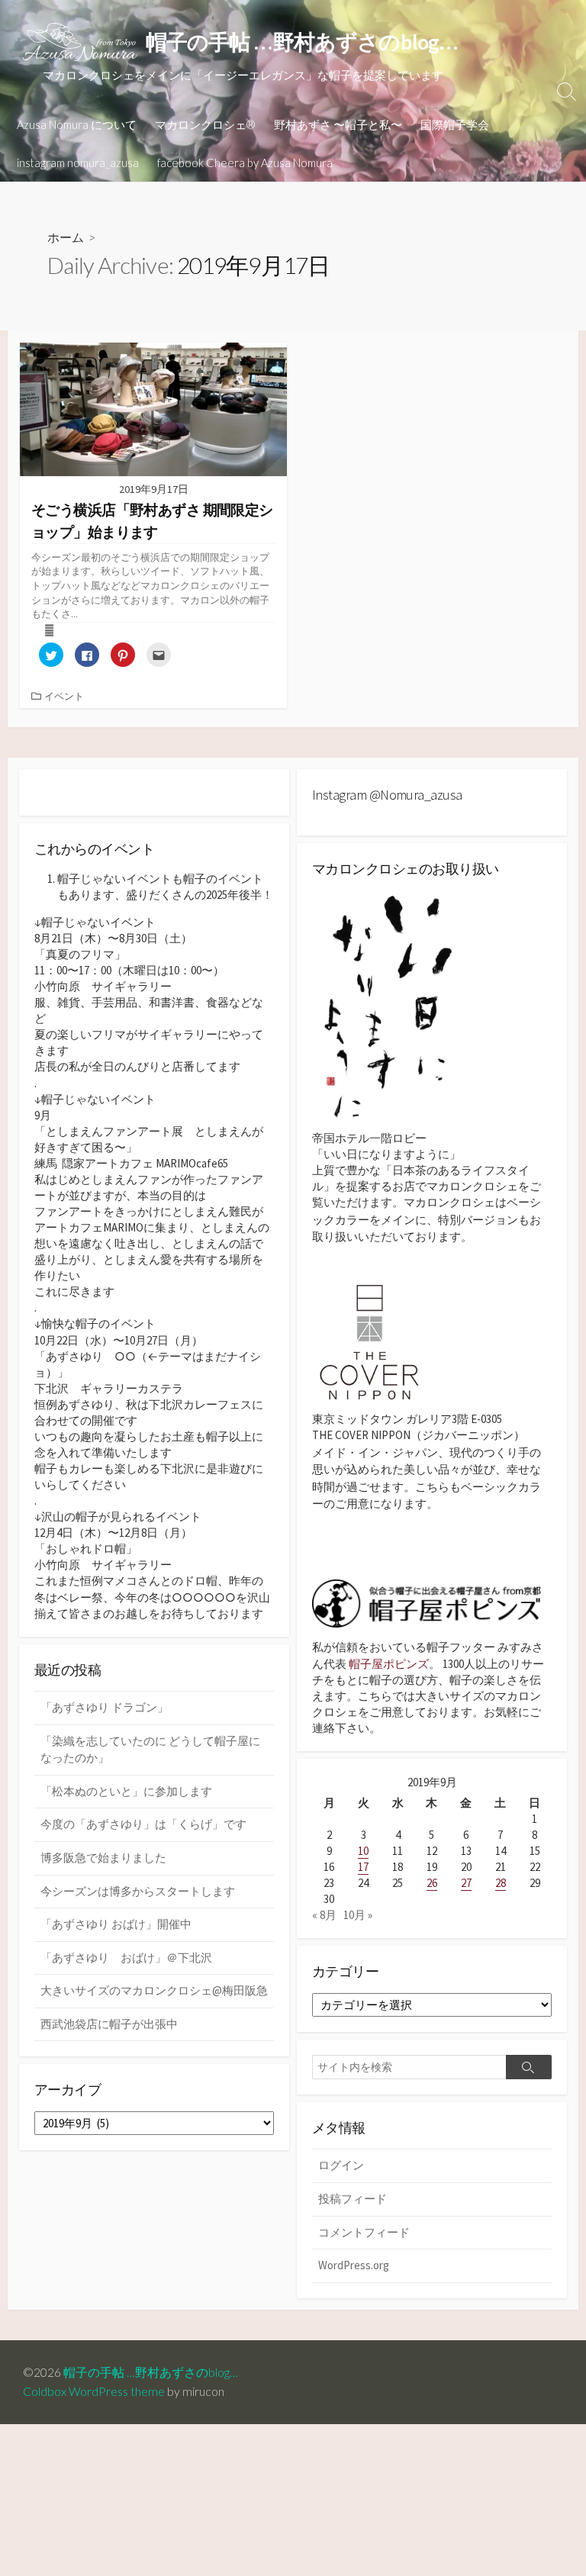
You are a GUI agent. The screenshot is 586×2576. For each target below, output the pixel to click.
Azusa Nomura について (77, 124)
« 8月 (324, 1915)
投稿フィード (353, 2199)
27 (466, 1883)
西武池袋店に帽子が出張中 (109, 2024)
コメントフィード (364, 2232)
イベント (64, 696)
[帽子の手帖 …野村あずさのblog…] (80, 42)
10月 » (358, 1915)
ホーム (66, 237)
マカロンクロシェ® (205, 124)
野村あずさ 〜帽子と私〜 (338, 124)
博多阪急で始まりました (103, 1858)
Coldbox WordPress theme (94, 2391)
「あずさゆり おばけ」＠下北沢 (126, 1958)
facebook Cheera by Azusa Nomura (245, 163)
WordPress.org (354, 2265)
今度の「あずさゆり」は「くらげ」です (143, 1824)
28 (501, 1883)
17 (363, 1867)
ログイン (341, 2165)
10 (363, 1851)
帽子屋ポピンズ (389, 1664)
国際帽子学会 (455, 124)
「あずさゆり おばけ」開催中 (116, 1924)
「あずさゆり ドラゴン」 (105, 1707)
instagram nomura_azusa (78, 163)
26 (432, 1883)
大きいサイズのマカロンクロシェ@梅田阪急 (154, 1990)
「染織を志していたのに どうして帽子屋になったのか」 (150, 1750)
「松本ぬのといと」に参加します (126, 1791)
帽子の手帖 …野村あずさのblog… (157, 2372)
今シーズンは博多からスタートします (138, 1891)
